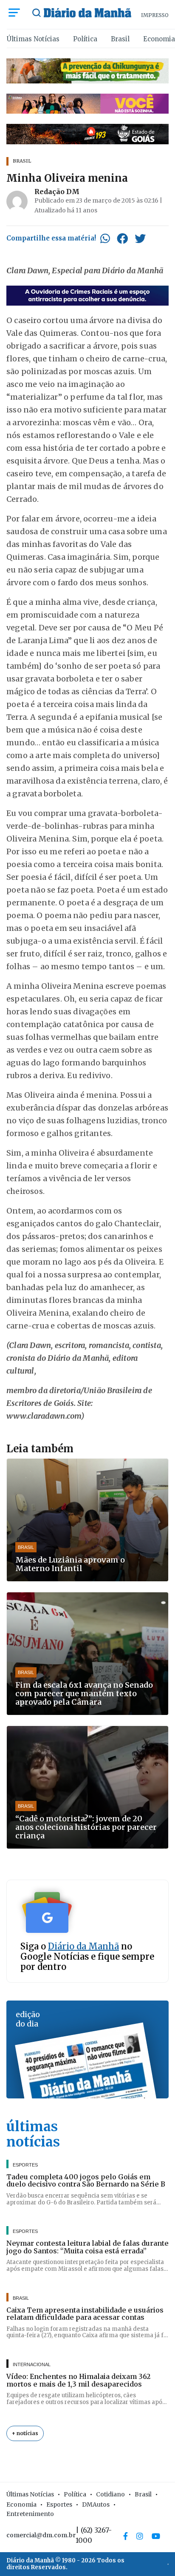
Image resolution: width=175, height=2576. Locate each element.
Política (85, 39)
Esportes (59, 2504)
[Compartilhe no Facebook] (122, 238)
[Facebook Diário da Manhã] (126, 2536)
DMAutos (96, 2504)
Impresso (155, 15)
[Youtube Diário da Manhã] (156, 2536)
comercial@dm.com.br (41, 2535)
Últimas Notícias (33, 39)
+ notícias (25, 2433)
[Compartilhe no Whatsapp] (105, 238)
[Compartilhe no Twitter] (140, 238)
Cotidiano (110, 2494)
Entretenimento (30, 2514)
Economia (159, 39)
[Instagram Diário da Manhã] (140, 2536)
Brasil (120, 39)
